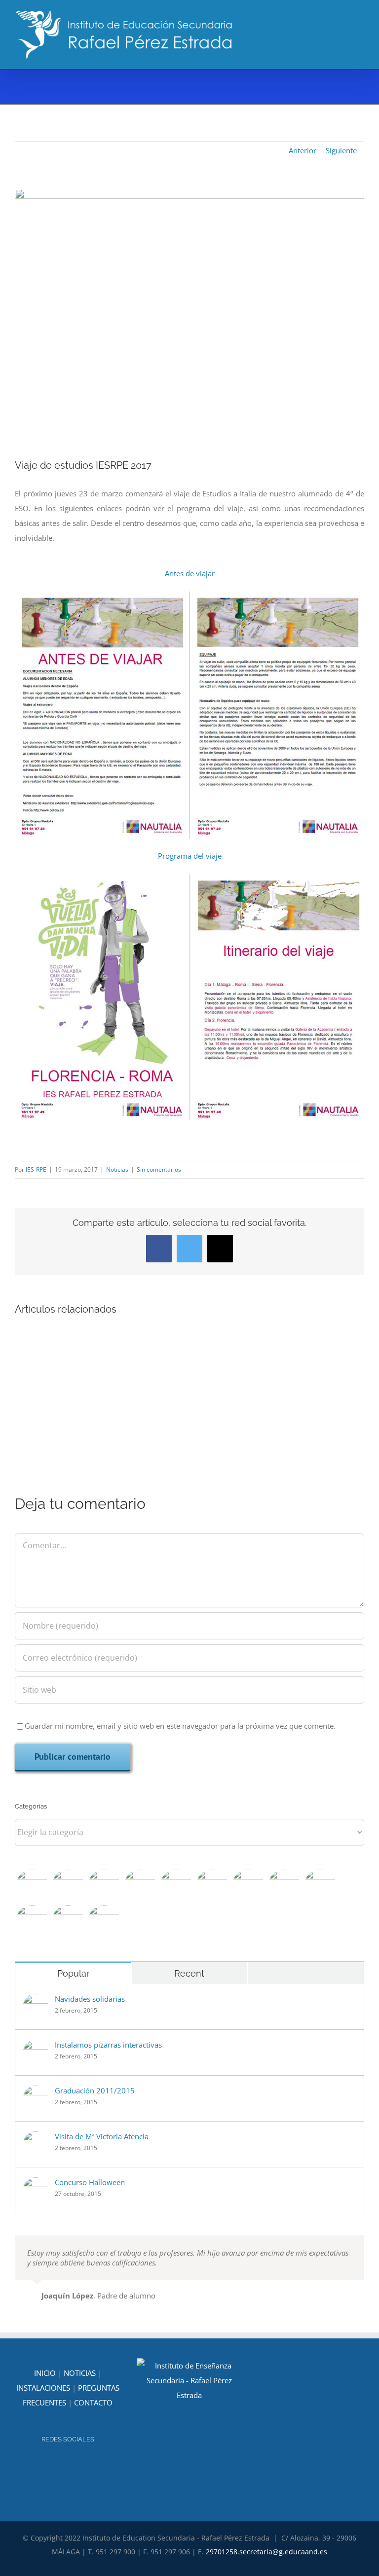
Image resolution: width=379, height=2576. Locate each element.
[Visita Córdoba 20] (212, 1886)
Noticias (117, 1169)
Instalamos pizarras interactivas (108, 2045)
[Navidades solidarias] (36, 2001)
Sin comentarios (159, 1169)
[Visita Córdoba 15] (68, 1921)
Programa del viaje (190, 856)
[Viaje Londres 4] (68, 1886)
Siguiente (341, 150)
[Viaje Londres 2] (140, 1886)
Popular (73, 1973)
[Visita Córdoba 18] (284, 1886)
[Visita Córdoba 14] (104, 1921)
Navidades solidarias (90, 1999)
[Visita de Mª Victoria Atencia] (36, 2139)
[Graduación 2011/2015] (36, 2093)
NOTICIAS (80, 2373)
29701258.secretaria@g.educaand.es (266, 2552)
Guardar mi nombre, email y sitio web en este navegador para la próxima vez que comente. (180, 1726)
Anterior (303, 150)
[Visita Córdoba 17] (320, 1886)
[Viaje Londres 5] (32, 1886)
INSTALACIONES (43, 2388)
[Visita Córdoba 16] (32, 1921)
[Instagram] (61, 2466)
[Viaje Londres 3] (104, 1886)
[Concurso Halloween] (36, 2185)
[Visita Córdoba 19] (248, 1886)
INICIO (45, 2373)
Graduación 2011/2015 (95, 2090)
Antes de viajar (190, 573)
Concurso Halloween (90, 2182)
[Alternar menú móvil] (360, 25)
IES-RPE (36, 1169)
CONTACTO (93, 2402)
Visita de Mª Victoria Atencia (102, 2136)
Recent (189, 1973)
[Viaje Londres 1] (176, 1886)
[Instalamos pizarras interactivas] (36, 2047)
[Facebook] (75, 2466)
